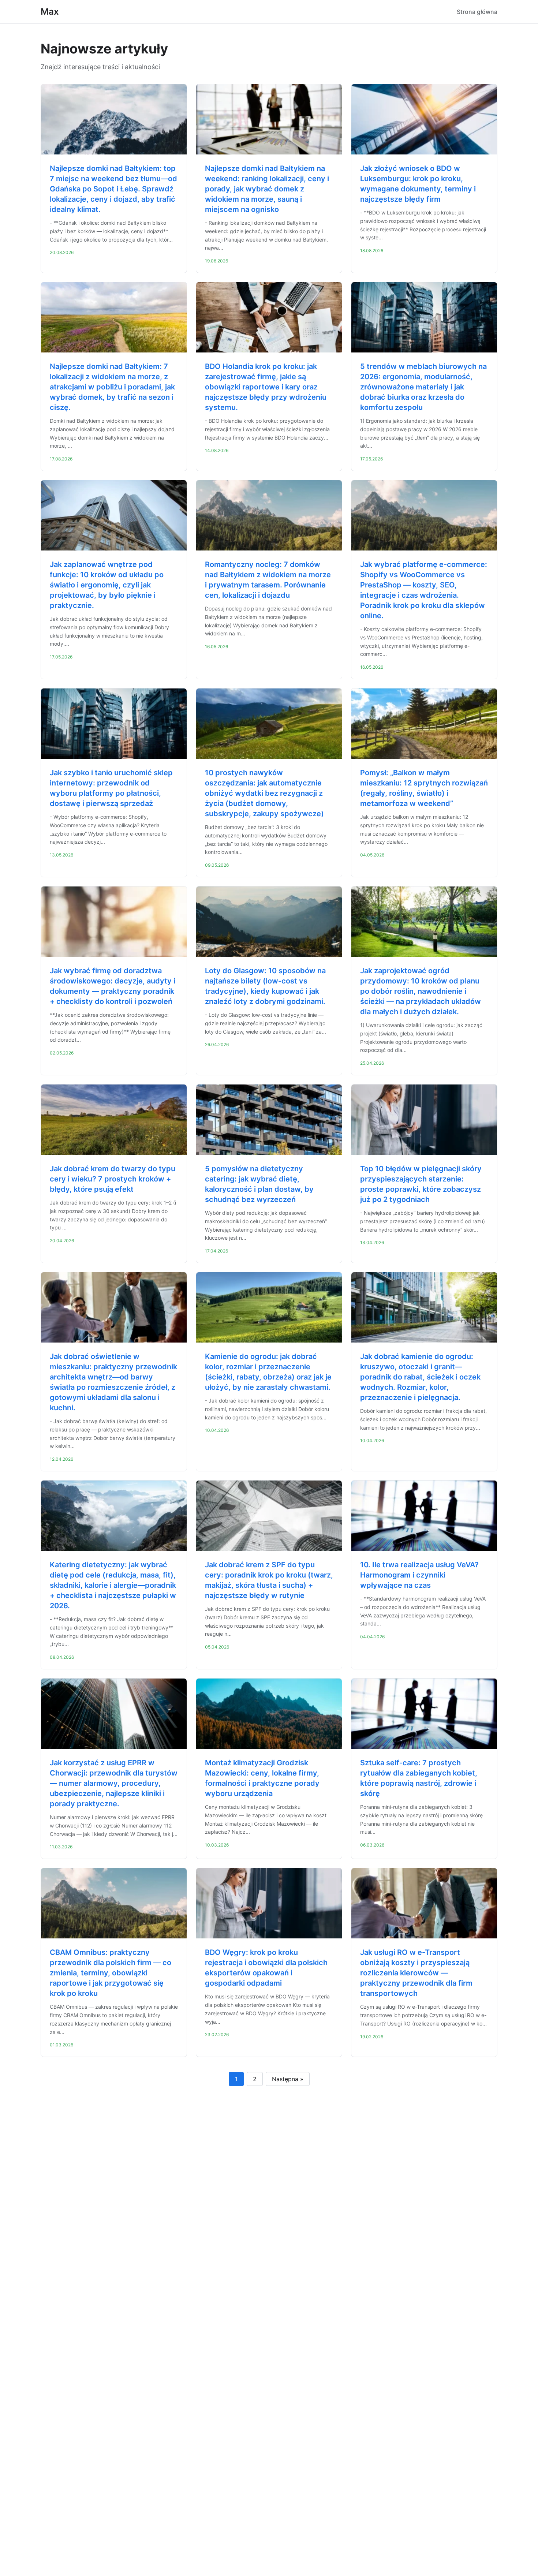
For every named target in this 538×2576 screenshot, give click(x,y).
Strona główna (477, 12)
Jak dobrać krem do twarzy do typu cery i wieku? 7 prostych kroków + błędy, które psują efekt (113, 1179)
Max (50, 12)
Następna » (288, 2079)
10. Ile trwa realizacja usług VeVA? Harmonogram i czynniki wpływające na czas (419, 1575)
